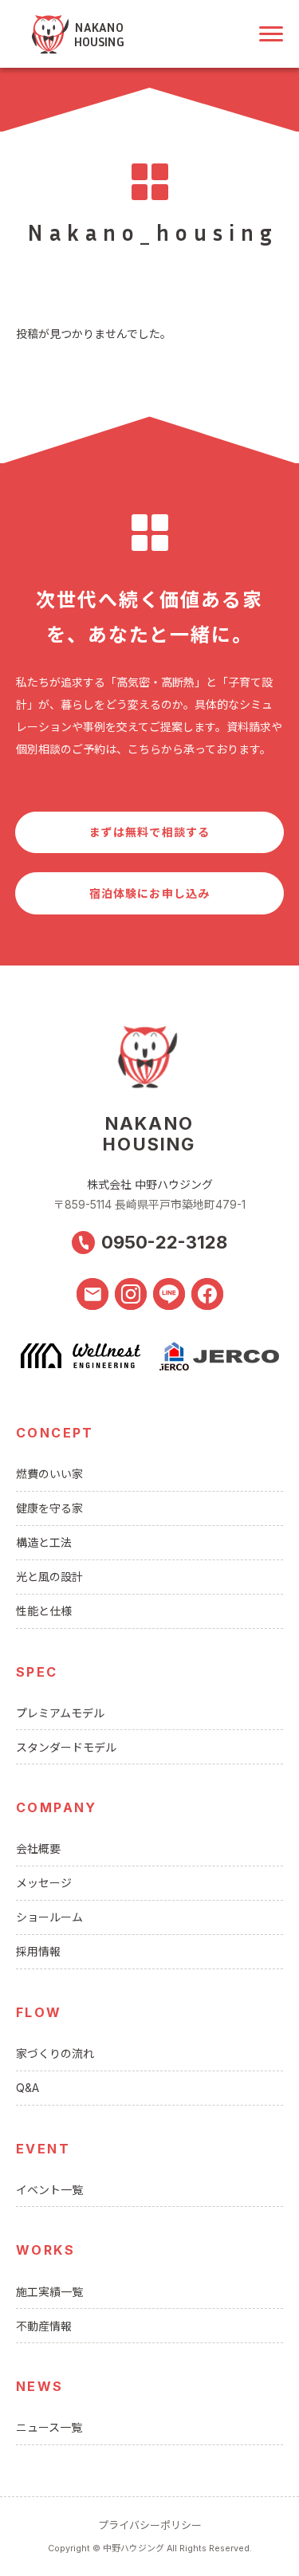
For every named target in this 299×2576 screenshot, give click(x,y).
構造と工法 (44, 1542)
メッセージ (44, 1883)
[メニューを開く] (271, 34)
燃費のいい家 (49, 1474)
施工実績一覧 (49, 2292)
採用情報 (38, 1951)
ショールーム (49, 1917)
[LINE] (169, 1294)
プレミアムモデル (60, 1713)
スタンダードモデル (66, 1747)
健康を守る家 (49, 1508)
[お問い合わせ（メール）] (92, 1294)
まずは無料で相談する (149, 832)
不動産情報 (44, 2326)
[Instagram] (131, 1294)
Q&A (28, 2088)
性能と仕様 (44, 1611)
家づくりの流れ (55, 2053)
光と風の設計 (49, 1577)
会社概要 (38, 1848)
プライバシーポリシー (150, 2525)
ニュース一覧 (49, 2427)
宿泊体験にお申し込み (149, 893)
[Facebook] (207, 1294)
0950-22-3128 (164, 1242)
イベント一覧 (49, 2190)
